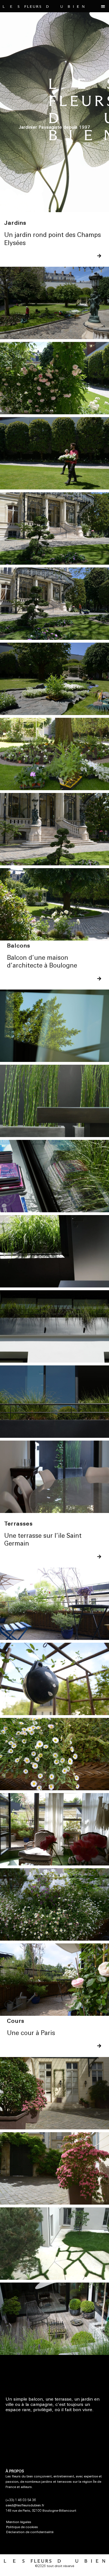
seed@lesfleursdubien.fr (25, 2506)
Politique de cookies (22, 2527)
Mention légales (19, 2522)
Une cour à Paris (31, 2033)
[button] (103, 6)
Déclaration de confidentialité (30, 2532)
